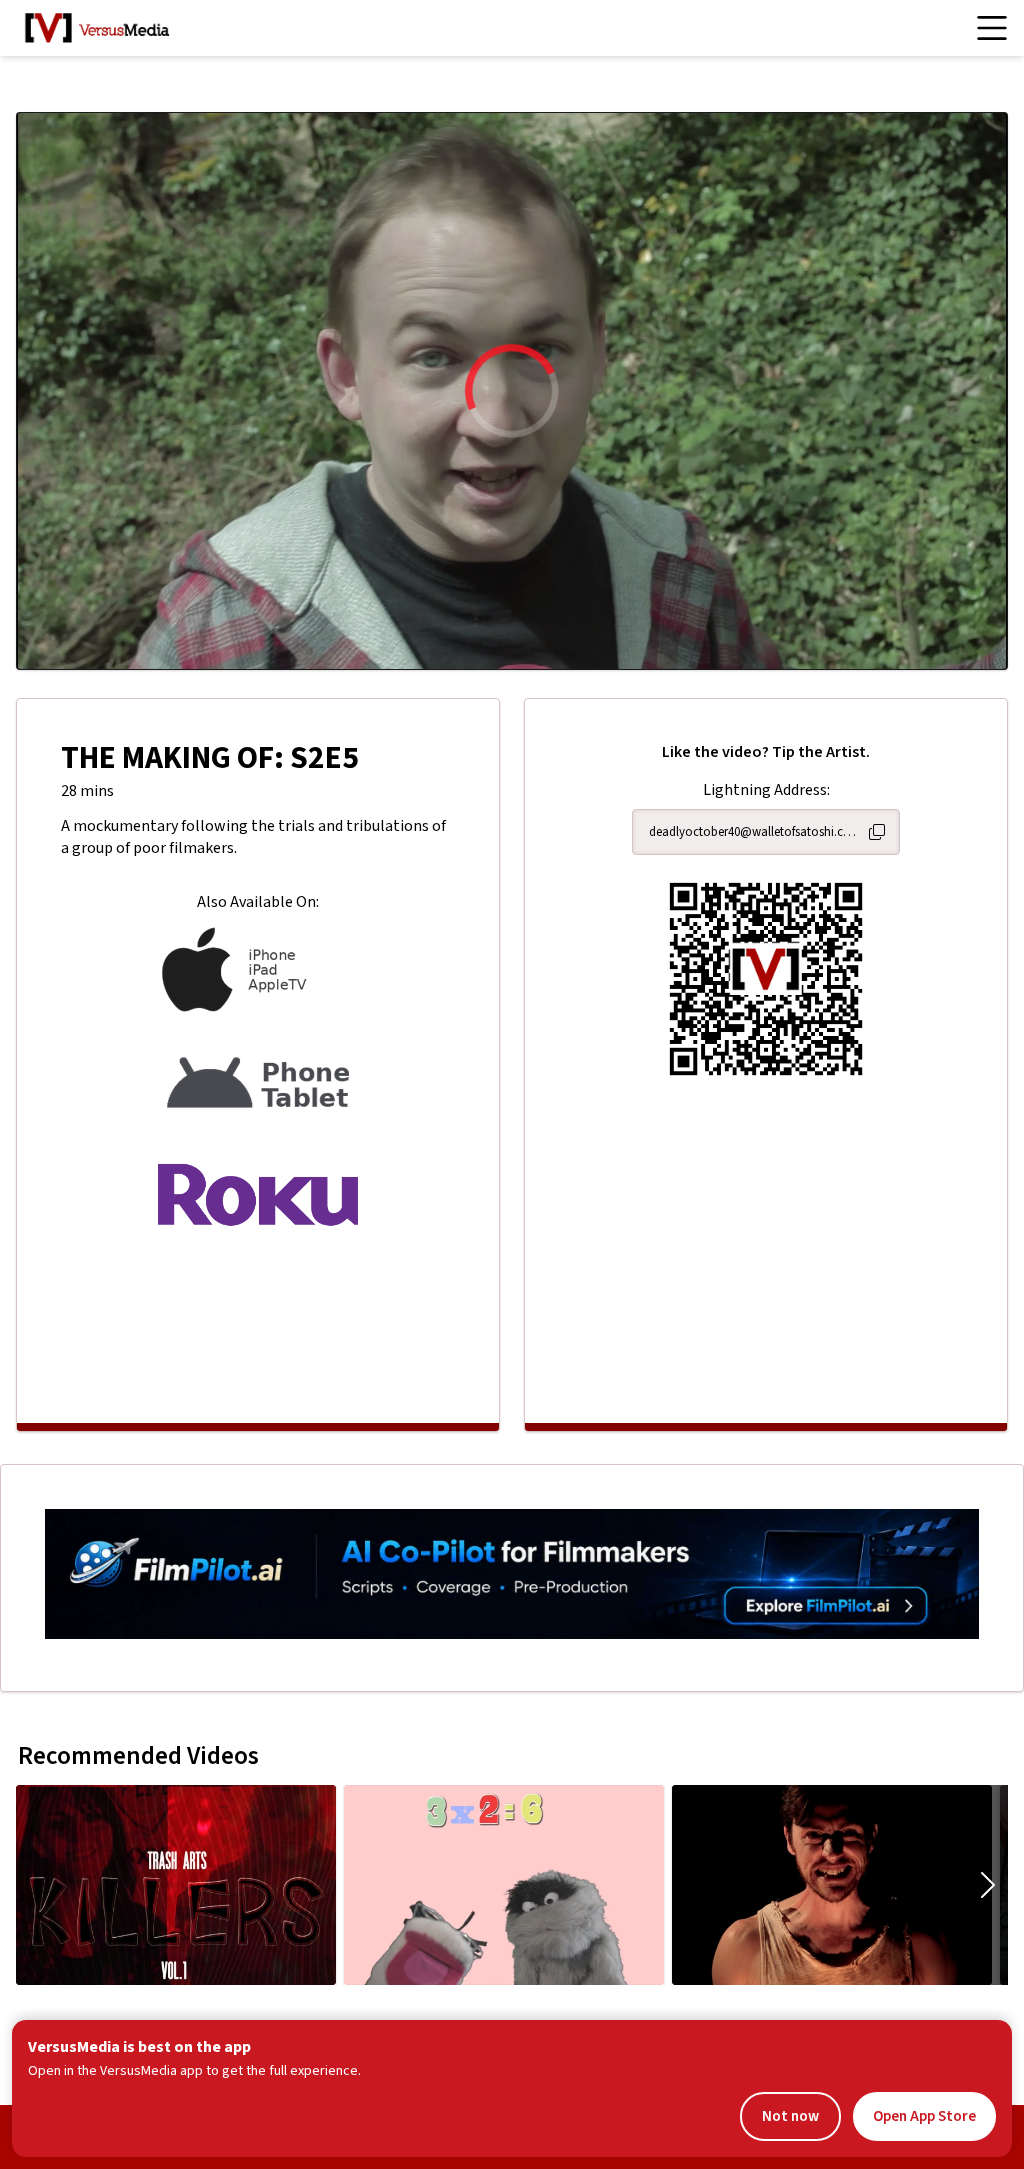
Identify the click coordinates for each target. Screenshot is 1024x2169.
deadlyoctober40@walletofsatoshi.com (754, 832)
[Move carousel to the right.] (988, 1885)
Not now (790, 2116)
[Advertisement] (258, 1325)
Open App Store (924, 2116)
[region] (512, 391)
